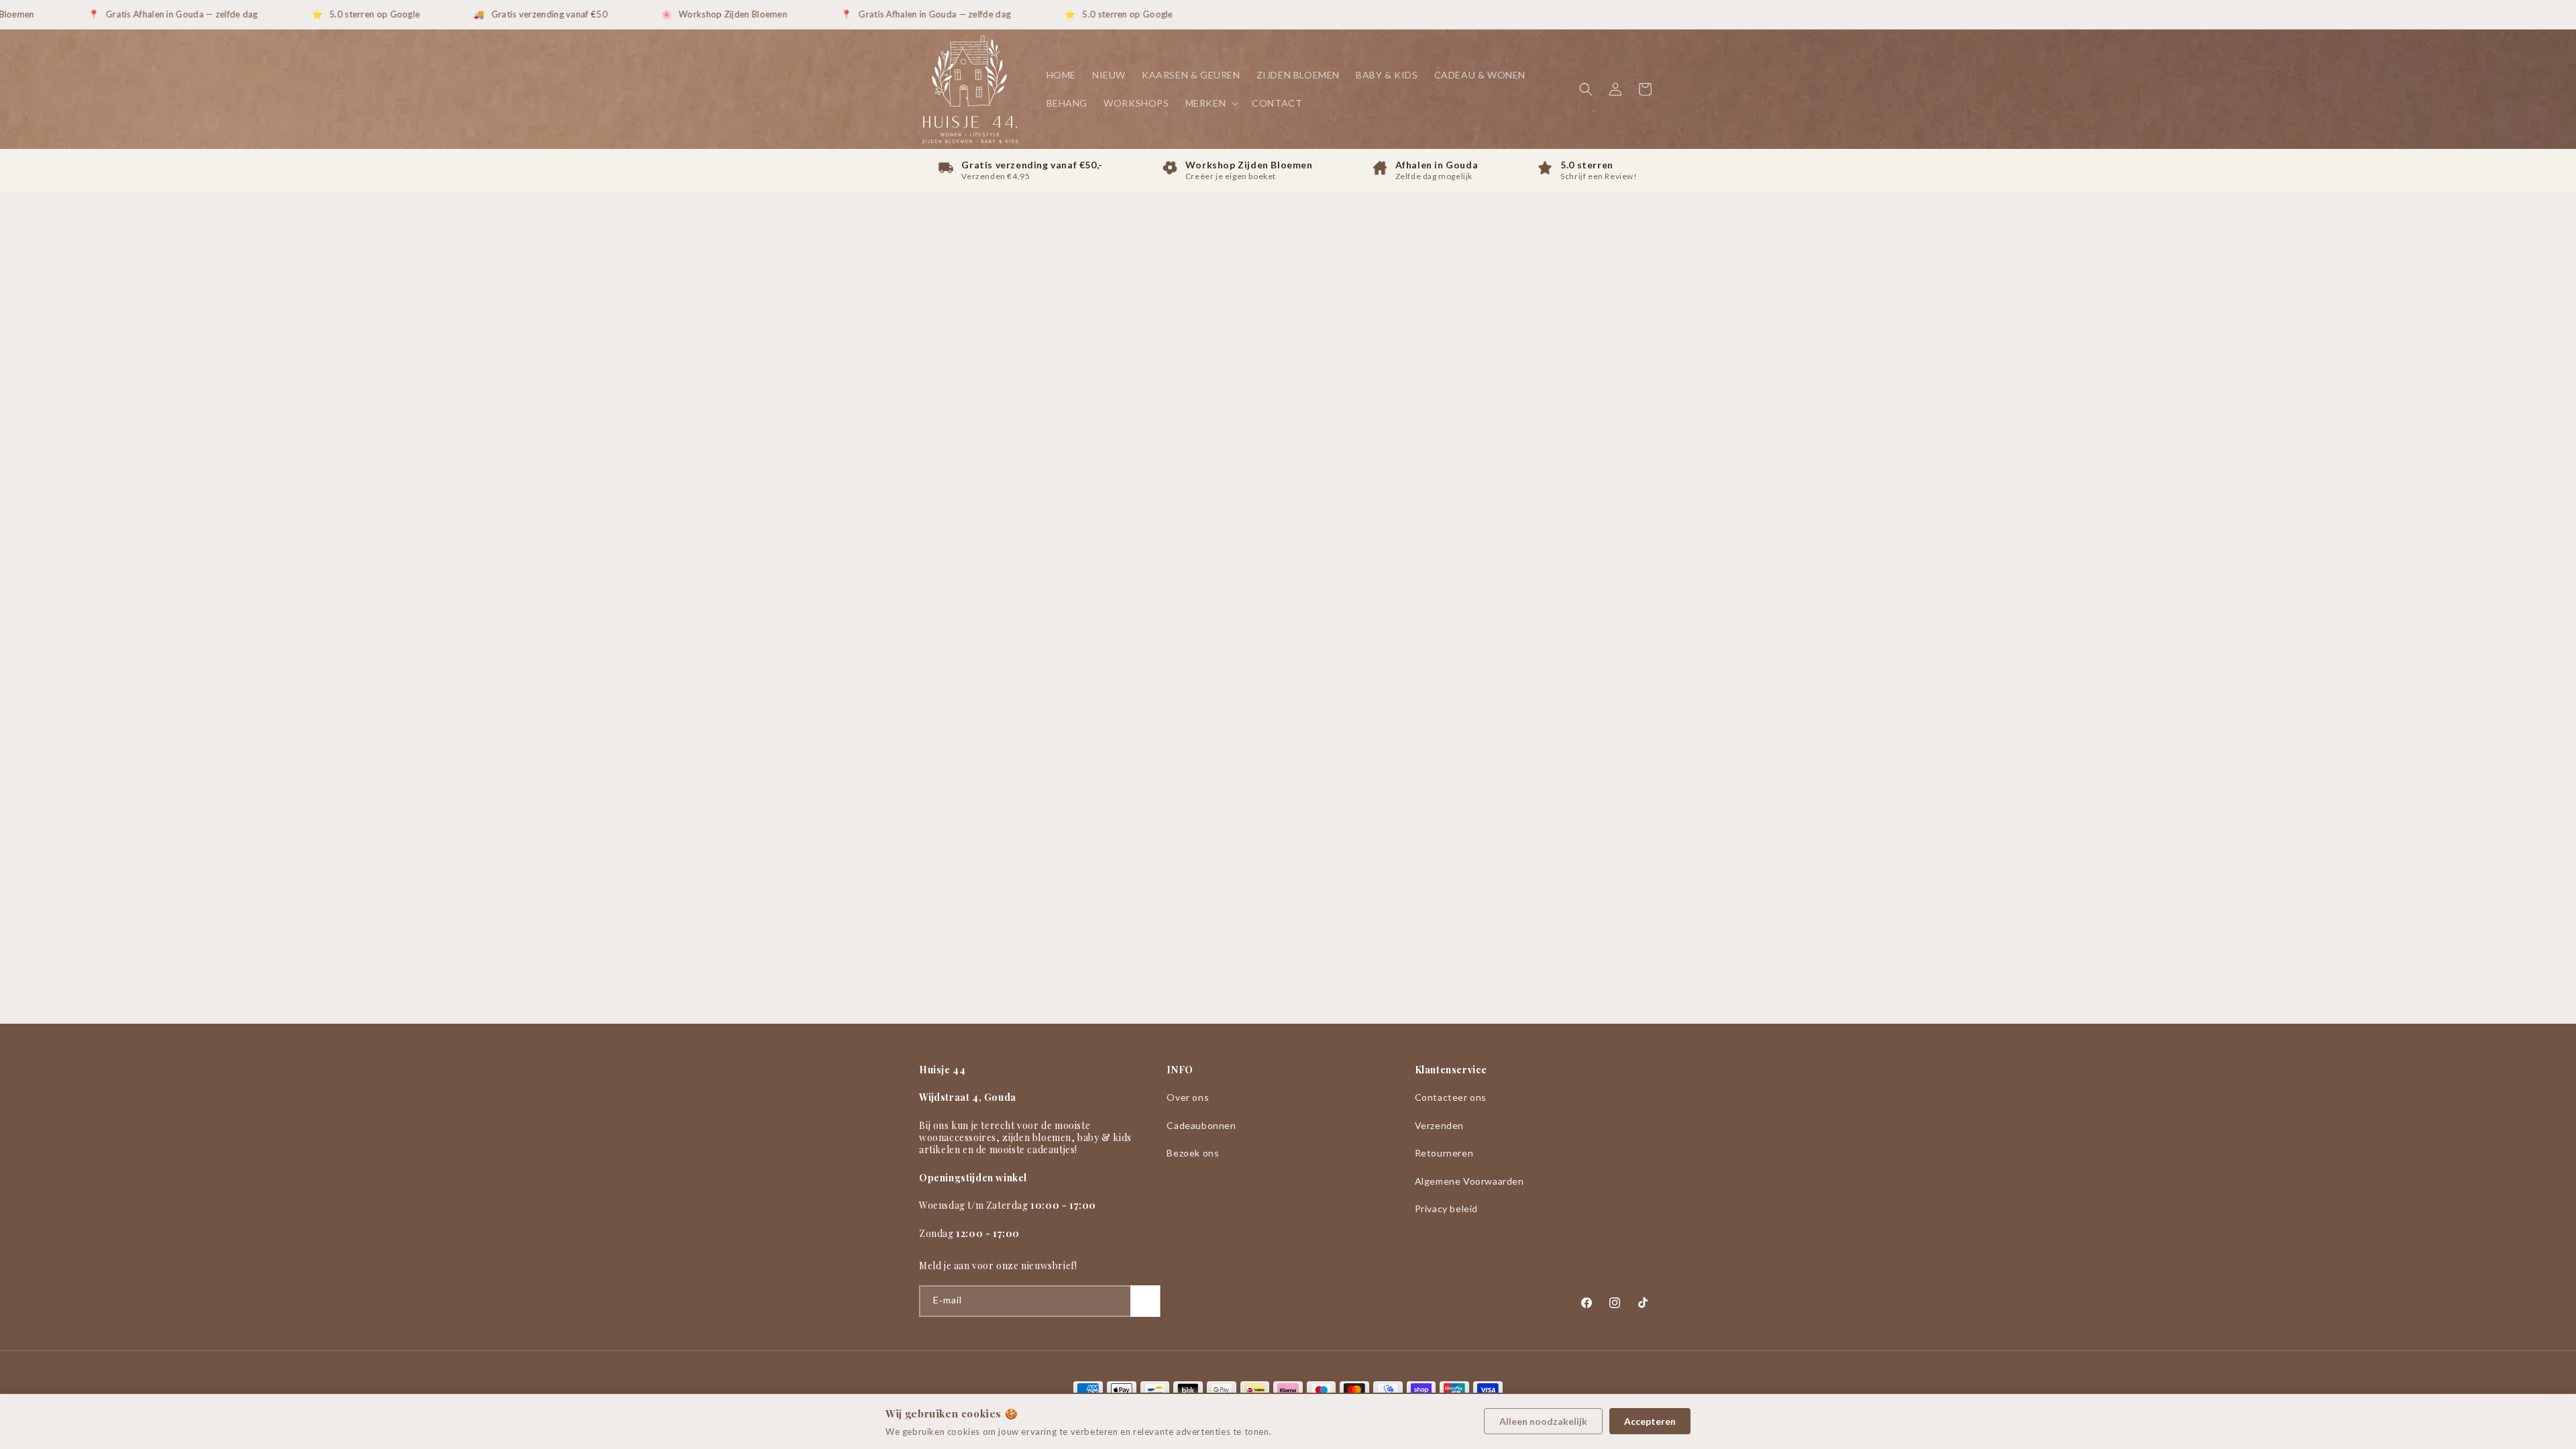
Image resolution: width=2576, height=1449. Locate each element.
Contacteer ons (1451, 1097)
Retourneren (1444, 1153)
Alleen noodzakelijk (1543, 1421)
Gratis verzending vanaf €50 (517, 14)
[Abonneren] (1145, 1301)
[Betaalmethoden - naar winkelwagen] (1288, 1390)
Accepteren (1650, 1421)
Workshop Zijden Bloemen (700, 14)
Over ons (1188, 1097)
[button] (1211, 103)
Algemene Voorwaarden (1469, 1181)
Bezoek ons (1193, 1153)
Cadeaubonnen (1201, 1125)
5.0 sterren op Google (342, 14)
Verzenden (1439, 1125)
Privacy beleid (1446, 1209)
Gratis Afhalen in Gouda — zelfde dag (149, 14)
